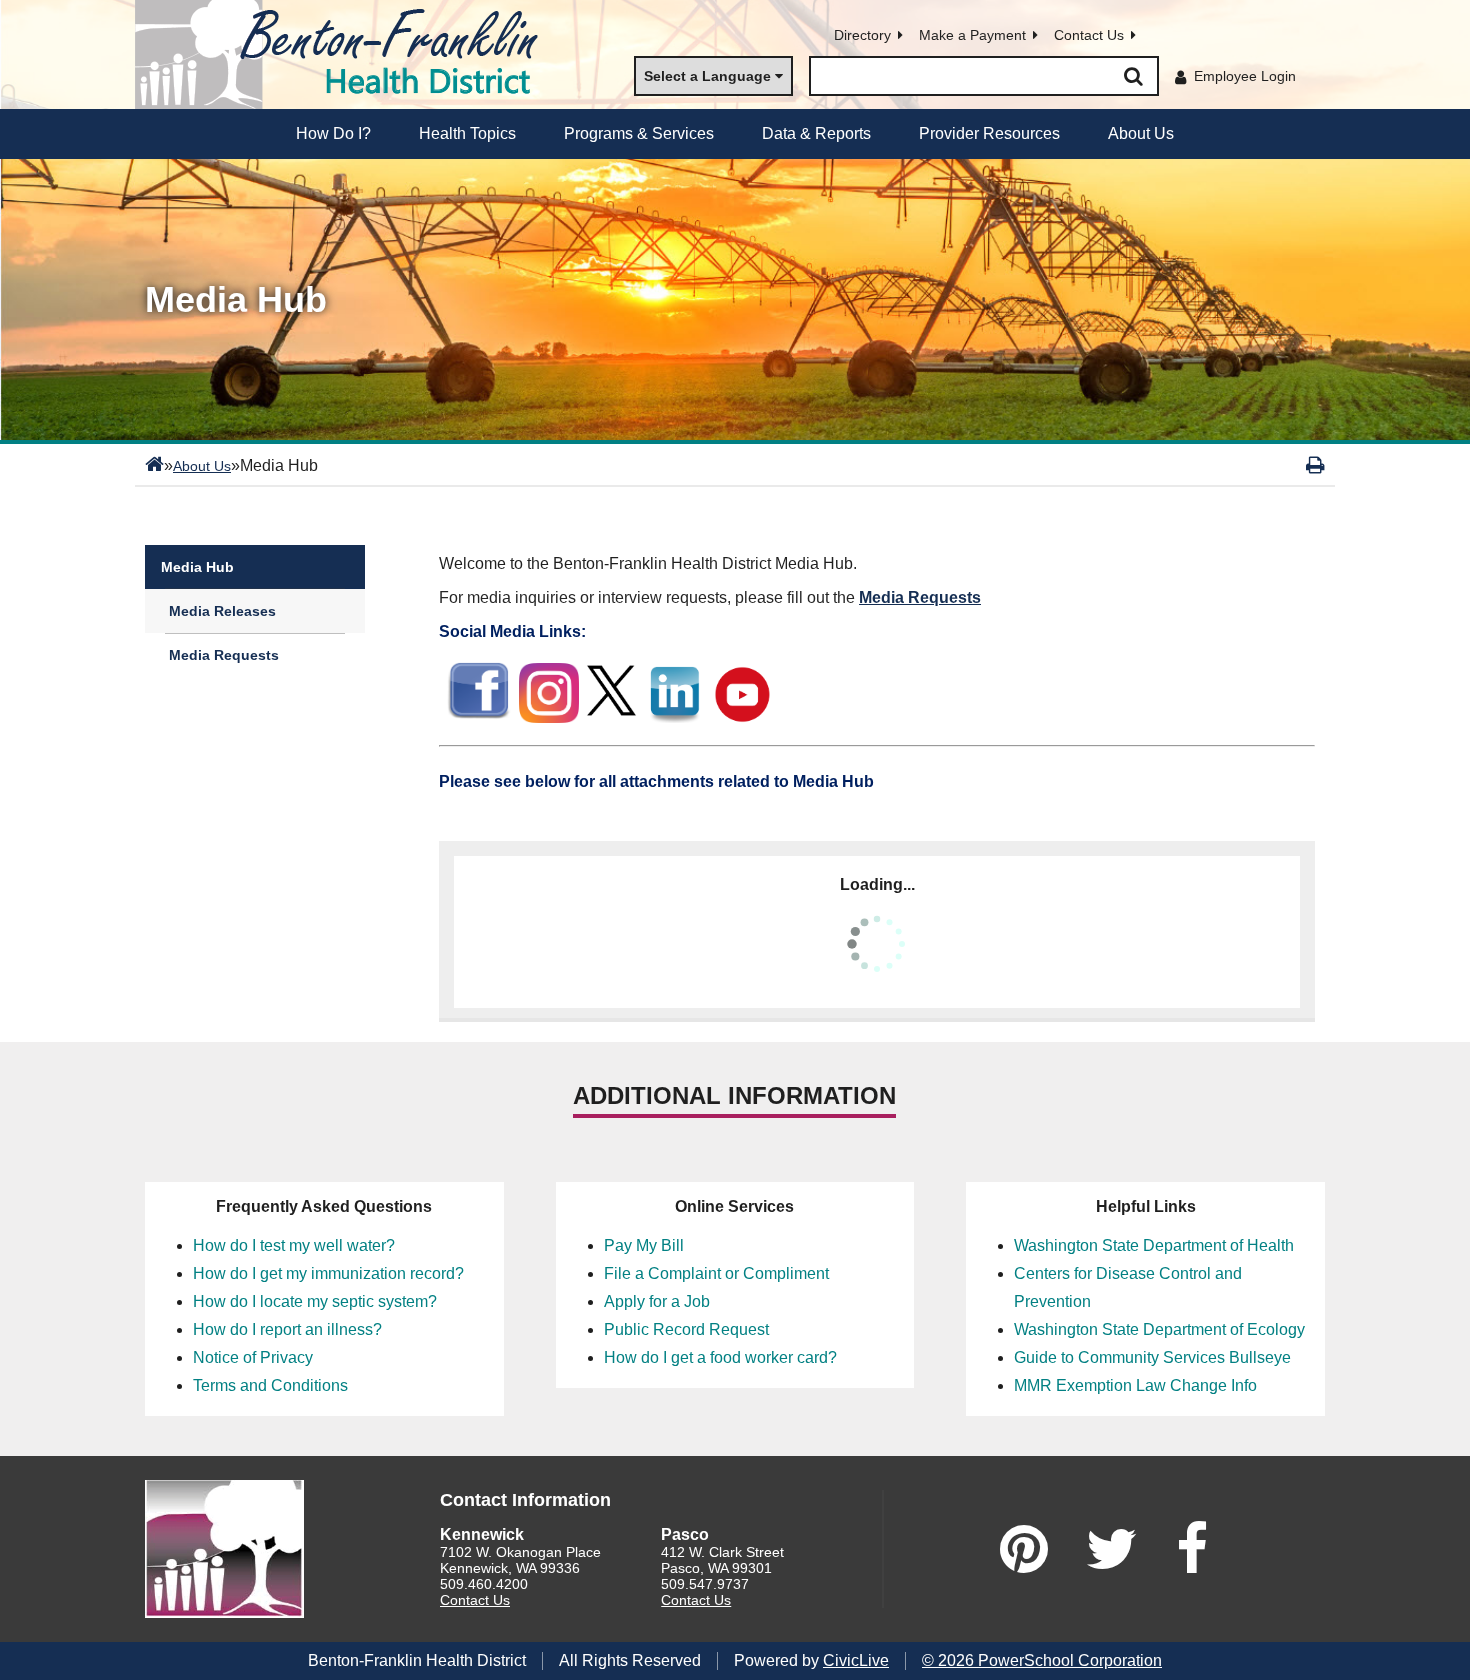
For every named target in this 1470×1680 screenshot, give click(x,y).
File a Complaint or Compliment (716, 1273)
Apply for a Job (657, 1301)
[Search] (1133, 76)
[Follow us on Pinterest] (1024, 1549)
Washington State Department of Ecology (1159, 1329)
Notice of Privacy (253, 1357)
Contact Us (1089, 35)
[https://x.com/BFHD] (611, 717)
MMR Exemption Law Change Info (1135, 1385)
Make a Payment (972, 35)
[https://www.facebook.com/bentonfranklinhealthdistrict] (479, 719)
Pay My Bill (644, 1245)
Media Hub (197, 567)
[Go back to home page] (345, 54)
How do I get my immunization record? (328, 1273)
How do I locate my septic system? (315, 1301)
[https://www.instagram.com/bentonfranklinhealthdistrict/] (549, 719)
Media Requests (224, 655)
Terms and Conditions (270, 1385)
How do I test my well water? (294, 1245)
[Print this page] (1315, 465)
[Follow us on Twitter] (1112, 1549)
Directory (862, 35)
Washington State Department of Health (1154, 1245)
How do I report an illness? (287, 1329)
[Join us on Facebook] (1192, 1549)
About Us (202, 466)
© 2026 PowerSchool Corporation (1042, 1660)
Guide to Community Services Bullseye (1152, 1357)
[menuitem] (333, 134)
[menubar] (735, 134)
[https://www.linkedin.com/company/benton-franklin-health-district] (674, 717)
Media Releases (222, 611)
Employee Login (1245, 76)
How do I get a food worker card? (720, 1357)
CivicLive (856, 1660)
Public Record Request (686, 1329)
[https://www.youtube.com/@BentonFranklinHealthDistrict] (744, 717)
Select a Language (707, 76)
